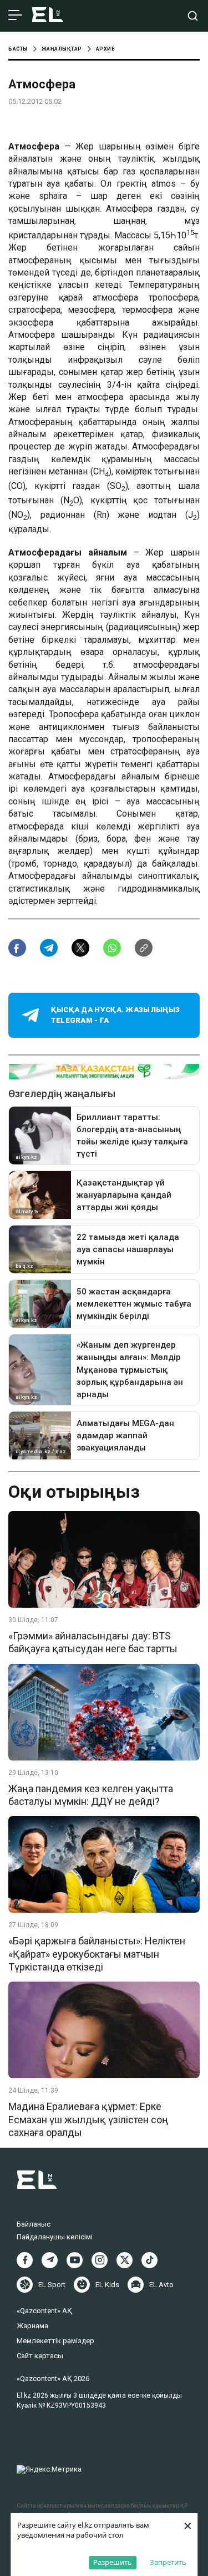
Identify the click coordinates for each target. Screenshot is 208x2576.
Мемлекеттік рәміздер (55, 2341)
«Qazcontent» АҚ (44, 2311)
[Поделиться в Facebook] (17, 948)
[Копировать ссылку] (144, 948)
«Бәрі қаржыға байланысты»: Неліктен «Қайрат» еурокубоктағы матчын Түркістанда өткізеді (97, 1954)
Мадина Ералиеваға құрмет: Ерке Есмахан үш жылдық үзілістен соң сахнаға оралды (88, 2119)
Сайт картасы (40, 2356)
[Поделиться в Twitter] (80, 948)
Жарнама (32, 2326)
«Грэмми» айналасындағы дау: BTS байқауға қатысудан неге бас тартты (93, 1642)
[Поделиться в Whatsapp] (112, 948)
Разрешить (113, 2562)
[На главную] (48, 16)
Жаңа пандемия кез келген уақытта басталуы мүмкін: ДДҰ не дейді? (91, 1795)
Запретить (168, 2562)
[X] (125, 2260)
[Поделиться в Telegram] (49, 948)
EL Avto (161, 2285)
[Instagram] (100, 2260)
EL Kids (107, 2285)
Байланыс (34, 2224)
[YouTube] (75, 2260)
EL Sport (52, 2285)
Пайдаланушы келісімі (55, 2237)
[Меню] (15, 16)
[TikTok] (149, 2260)
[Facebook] (25, 2260)
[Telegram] (50, 2260)
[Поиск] (193, 16)
